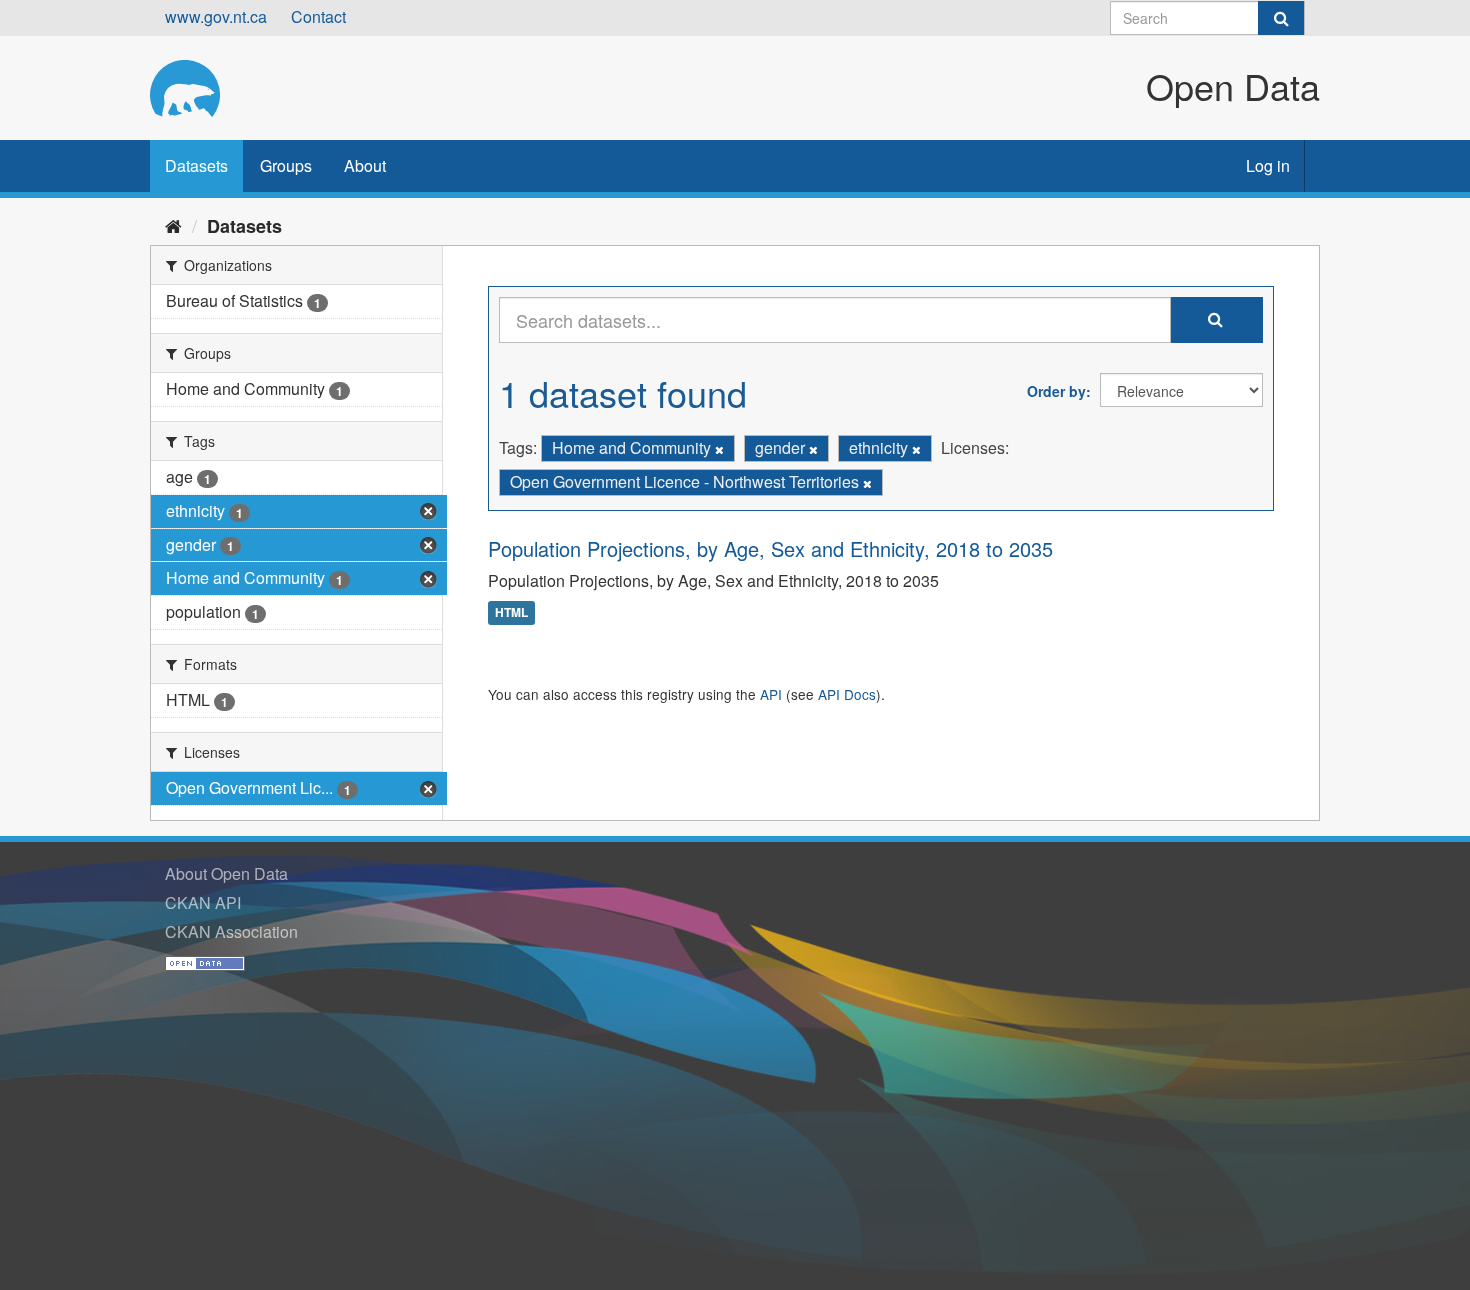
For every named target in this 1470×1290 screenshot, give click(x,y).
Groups (286, 165)
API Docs (847, 694)
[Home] (173, 225)
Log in (1268, 165)
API (771, 694)
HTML (511, 613)
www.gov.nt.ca (216, 16)
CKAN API (203, 902)
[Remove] (719, 449)
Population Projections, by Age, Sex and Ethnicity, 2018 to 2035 (770, 548)
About (365, 165)
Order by (1056, 391)
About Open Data (226, 873)
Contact (318, 16)
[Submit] (1281, 18)
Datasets (196, 165)
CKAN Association (231, 931)
